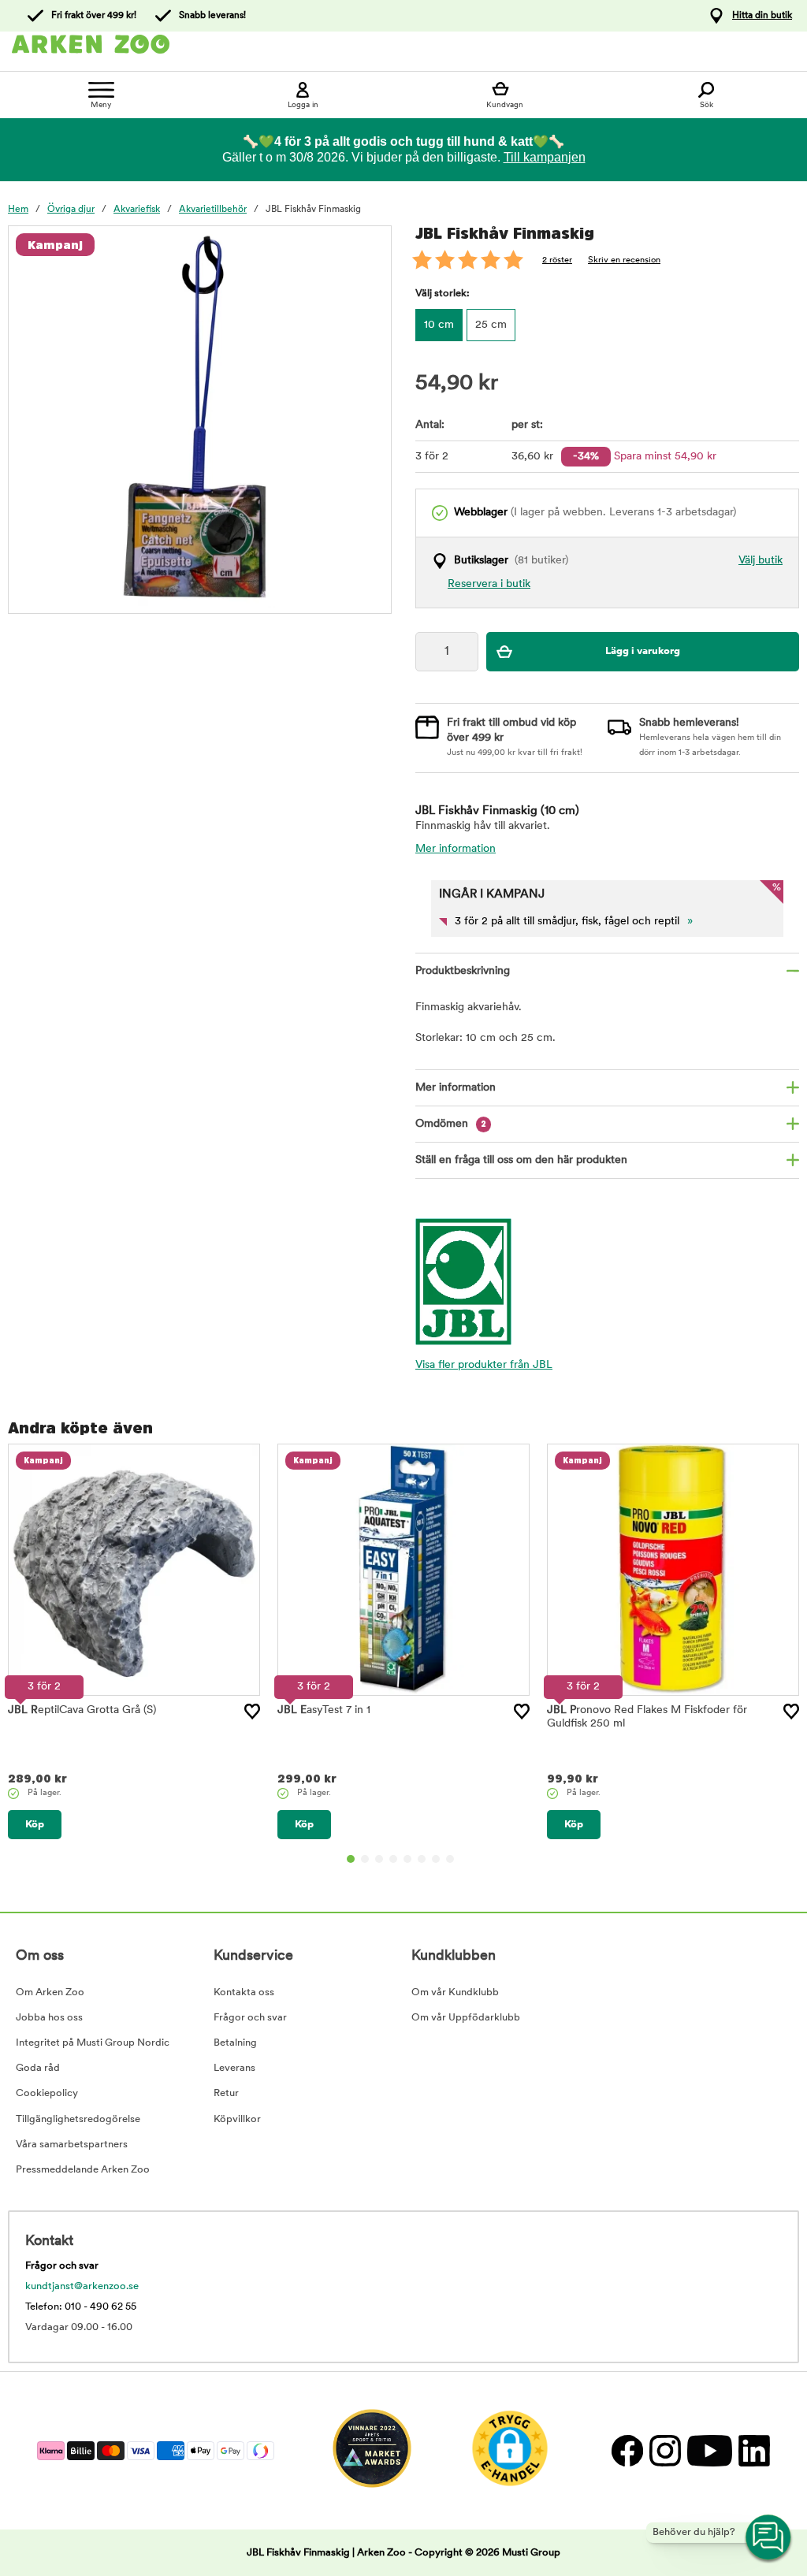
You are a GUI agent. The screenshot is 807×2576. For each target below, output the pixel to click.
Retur (226, 2093)
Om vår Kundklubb (455, 1992)
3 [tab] (379, 1859)
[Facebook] (627, 2450)
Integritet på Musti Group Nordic (93, 2043)
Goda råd (38, 2068)
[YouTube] (709, 2450)
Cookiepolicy (47, 2093)
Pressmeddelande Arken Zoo (83, 2170)
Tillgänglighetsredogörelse (78, 2119)
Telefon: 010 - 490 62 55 (81, 2307)
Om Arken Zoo (50, 1992)
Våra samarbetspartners (72, 2145)
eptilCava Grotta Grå (82, 1710)
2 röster (557, 260)
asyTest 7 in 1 (324, 1710)
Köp (35, 1825)
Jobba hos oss (49, 2018)
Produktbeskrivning (463, 971)
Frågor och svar (250, 2018)
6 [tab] (422, 1859)
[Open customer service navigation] (769, 2538)
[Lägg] (252, 1712)
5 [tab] (407, 1859)
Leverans (234, 2068)
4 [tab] (393, 1859)
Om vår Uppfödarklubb (466, 2018)
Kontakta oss (244, 1992)
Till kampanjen (545, 157)
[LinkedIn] (752, 2450)
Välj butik (761, 561)
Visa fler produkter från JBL (484, 1365)
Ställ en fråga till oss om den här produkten (521, 1160)
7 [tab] (436, 1859)
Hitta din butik (762, 16)
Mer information (456, 849)
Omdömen (451, 1124)
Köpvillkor (237, 2119)
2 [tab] (365, 1859)
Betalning (235, 2043)
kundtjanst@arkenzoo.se (82, 2286)
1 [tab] (351, 1859)
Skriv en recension (624, 260)
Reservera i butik (489, 584)
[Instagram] (664, 2450)
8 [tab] (450, 1859)
